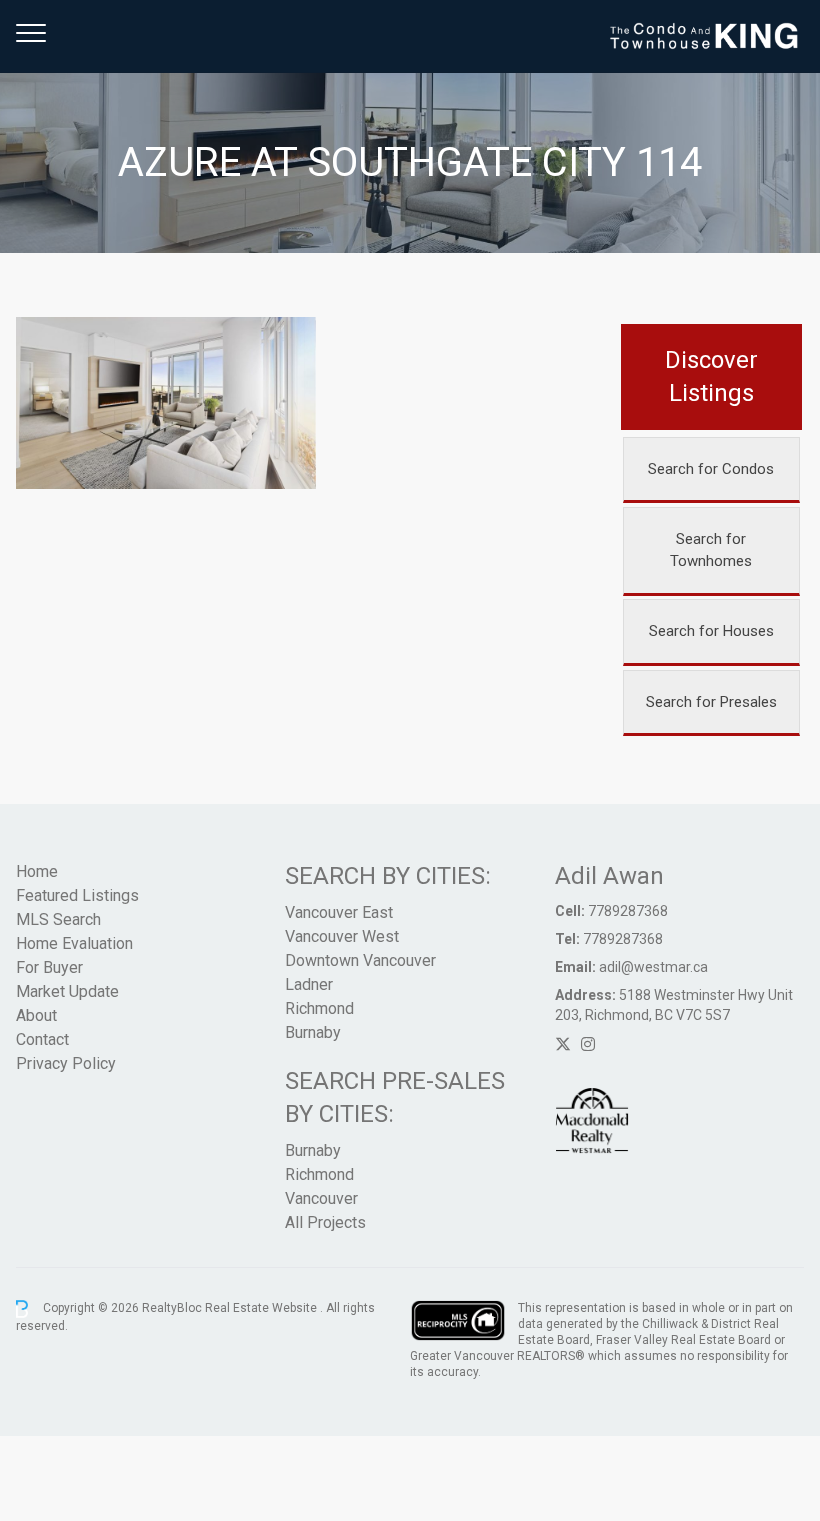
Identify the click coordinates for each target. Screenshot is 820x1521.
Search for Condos (711, 469)
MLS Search (58, 919)
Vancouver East (339, 912)
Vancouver (321, 1198)
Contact (42, 1039)
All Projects (325, 1222)
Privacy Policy (66, 1063)
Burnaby (313, 1032)
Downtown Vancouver (360, 960)
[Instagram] (588, 1044)
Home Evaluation (74, 943)
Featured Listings (77, 895)
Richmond (319, 1008)
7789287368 (628, 911)
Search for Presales (711, 702)
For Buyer (49, 967)
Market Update (67, 991)
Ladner (309, 984)
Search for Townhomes (711, 550)
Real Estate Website (262, 1308)
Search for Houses (711, 631)
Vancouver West (342, 936)
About (36, 1015)
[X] (563, 1044)
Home (37, 871)
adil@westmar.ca (653, 967)
